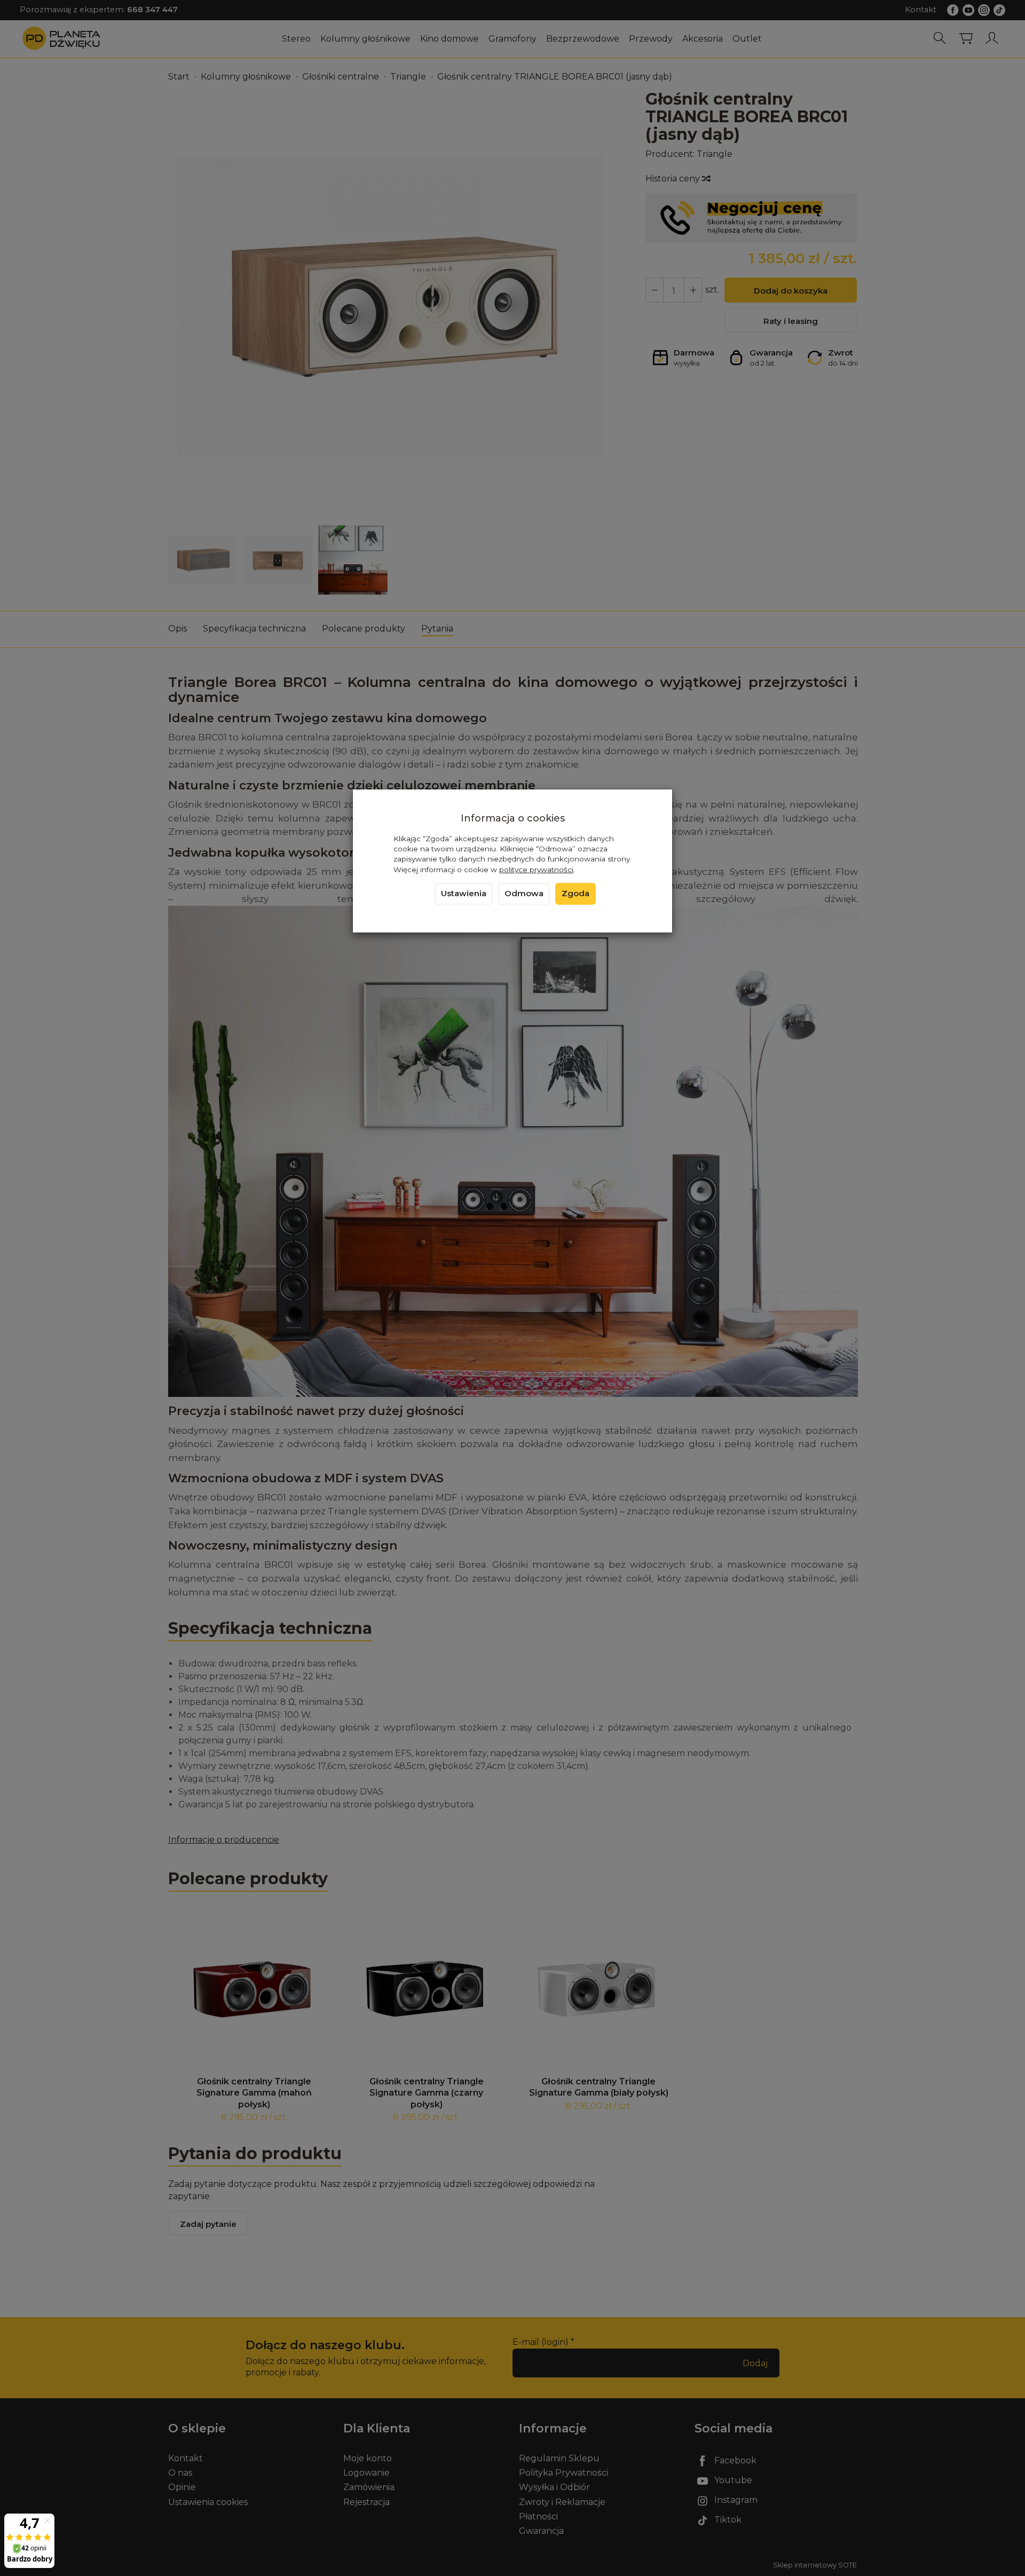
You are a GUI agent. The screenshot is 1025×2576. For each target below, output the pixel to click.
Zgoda (575, 894)
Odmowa (524, 894)
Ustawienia (464, 894)
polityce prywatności (536, 870)
